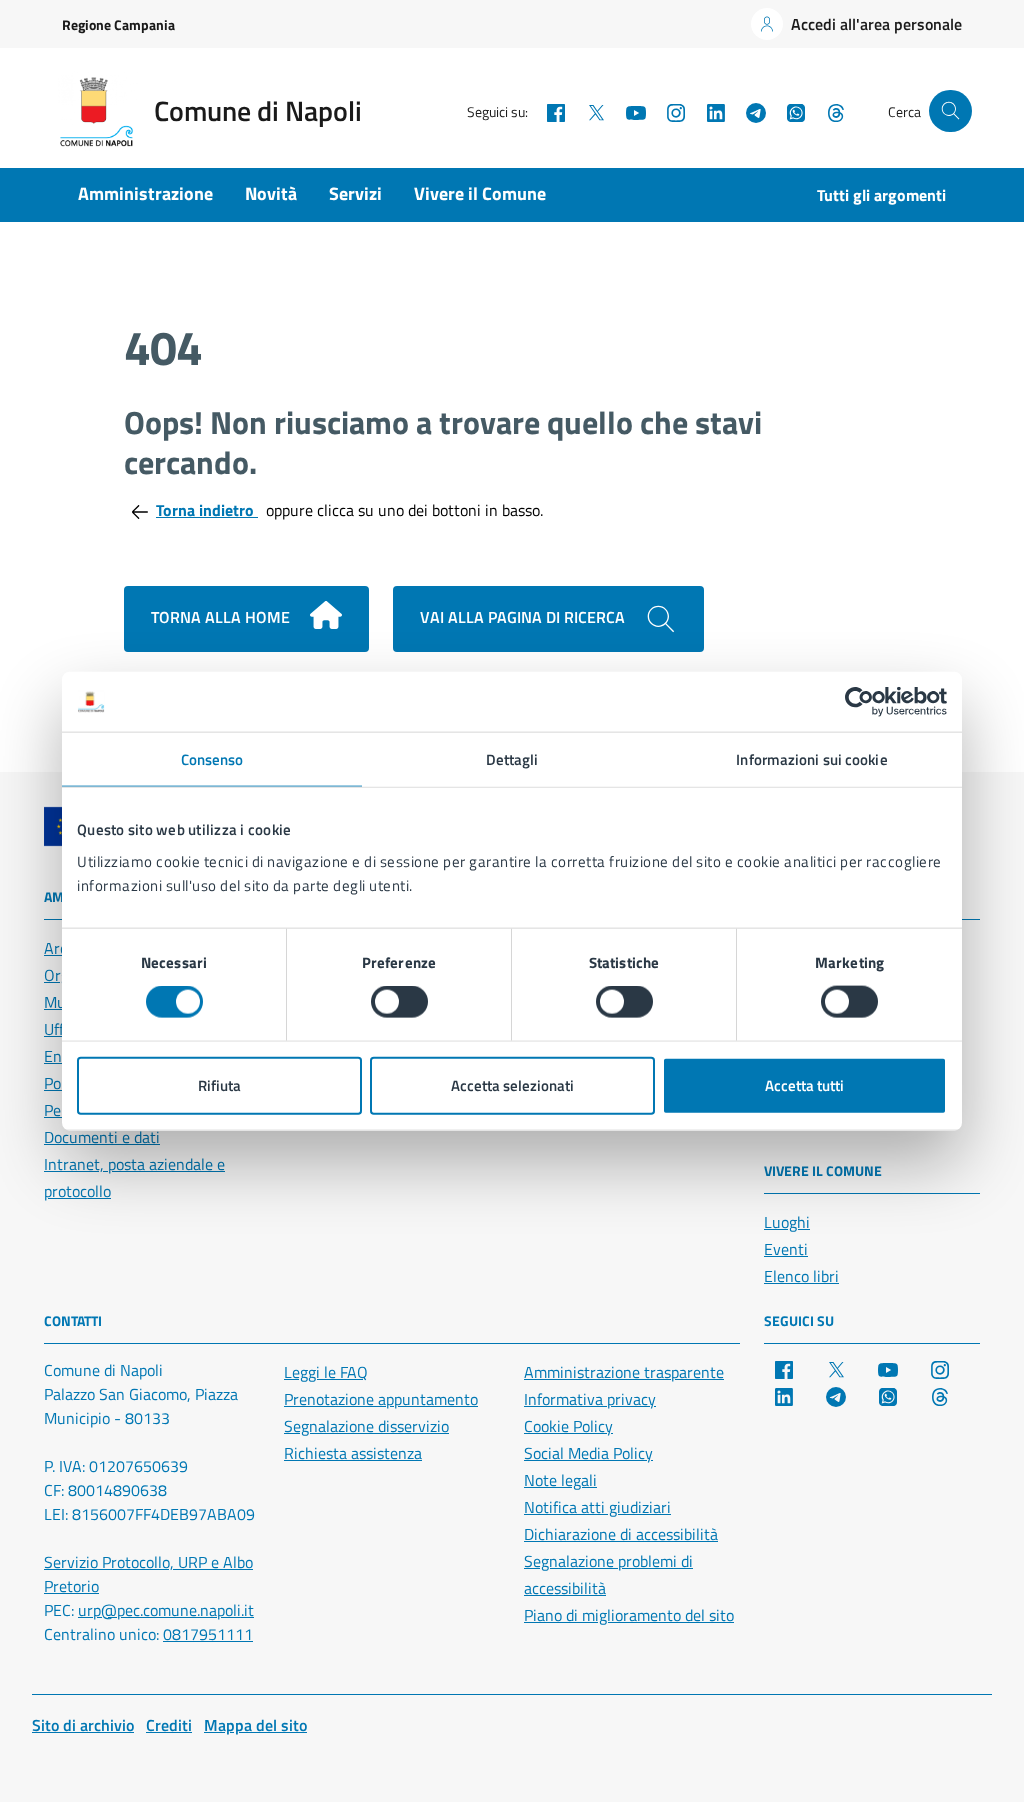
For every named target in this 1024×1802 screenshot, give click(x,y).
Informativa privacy (590, 1399)
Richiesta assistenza (353, 1453)
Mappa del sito (255, 1725)
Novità (271, 193)
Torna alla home (222, 617)
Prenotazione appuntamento (381, 1399)
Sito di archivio (83, 1725)
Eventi (786, 1249)
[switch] (399, 1002)
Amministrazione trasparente (624, 1372)
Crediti (169, 1725)
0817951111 (208, 1634)
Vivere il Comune (480, 193)
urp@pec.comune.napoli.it (166, 1610)
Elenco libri (801, 1276)
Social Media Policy (588, 1453)
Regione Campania (118, 24)
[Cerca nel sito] (950, 111)
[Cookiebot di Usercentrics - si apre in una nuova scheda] (859, 702)
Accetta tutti (804, 1084)
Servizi (355, 193)
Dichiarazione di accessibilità (621, 1534)
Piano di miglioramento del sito (629, 1615)
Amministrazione (145, 193)
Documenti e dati (102, 1137)
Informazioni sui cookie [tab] (811, 759)
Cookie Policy (568, 1426)
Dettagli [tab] (512, 759)
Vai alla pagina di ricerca (524, 617)
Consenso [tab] (212, 759)
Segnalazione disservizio (366, 1426)
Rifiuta (219, 1084)
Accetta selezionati (512, 1084)
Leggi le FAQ (326, 1372)
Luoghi (787, 1222)
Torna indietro (207, 510)
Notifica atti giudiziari (597, 1507)
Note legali (560, 1480)
